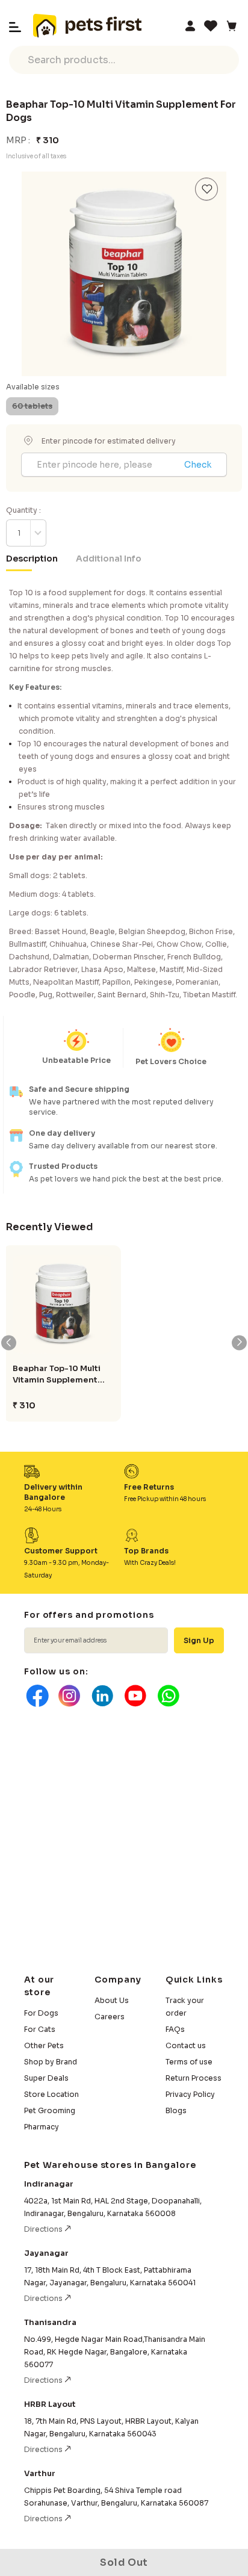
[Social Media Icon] (36, 1696)
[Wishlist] (211, 26)
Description (32, 559)
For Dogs (41, 2013)
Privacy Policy (190, 2094)
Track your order (185, 2007)
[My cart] (231, 26)
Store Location (51, 2094)
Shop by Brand (51, 2062)
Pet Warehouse (87, 26)
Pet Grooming (50, 2110)
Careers (110, 2017)
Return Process (194, 2078)
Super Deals (46, 2078)
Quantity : (23, 510)
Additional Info (109, 559)
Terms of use (189, 2062)
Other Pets (44, 2045)
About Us (112, 2000)
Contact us (186, 2045)
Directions (44, 2229)
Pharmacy (42, 2127)
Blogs (176, 2110)
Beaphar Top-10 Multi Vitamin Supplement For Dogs (57, 1374)
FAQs (175, 2029)
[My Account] (190, 26)
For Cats (40, 2029)
